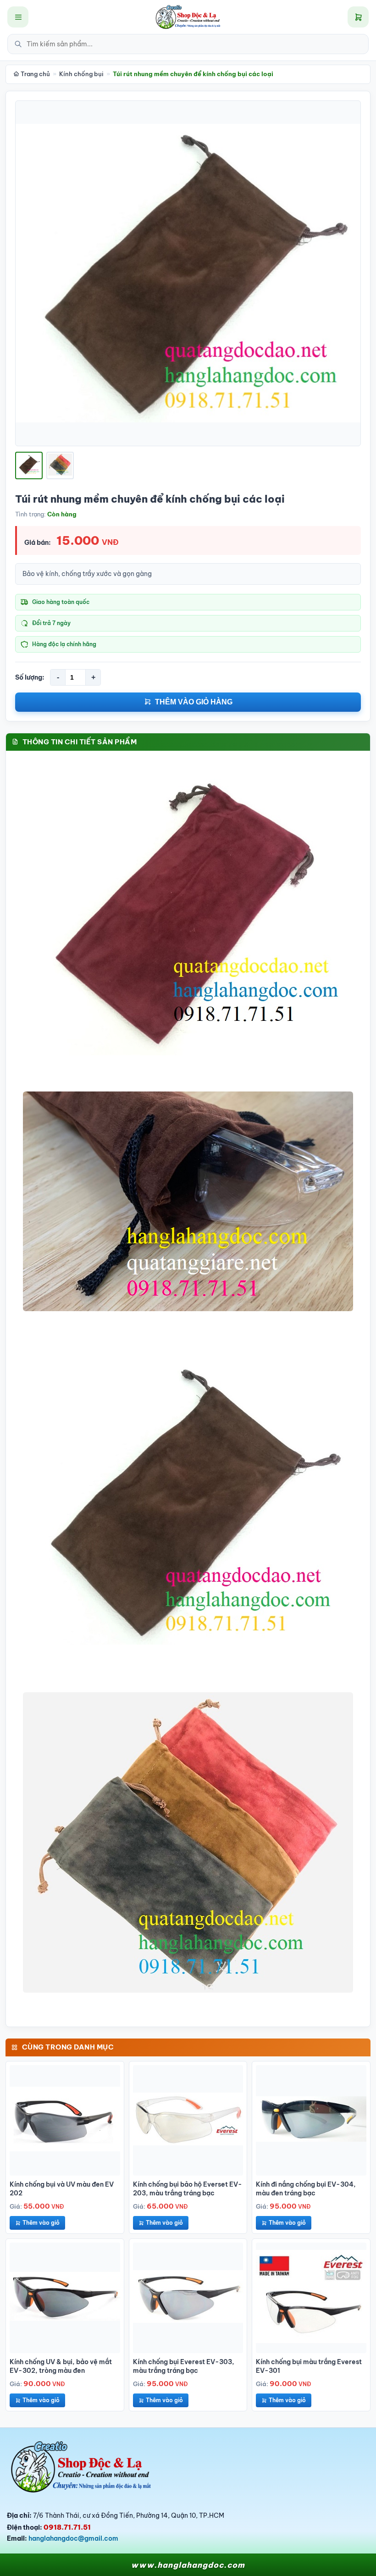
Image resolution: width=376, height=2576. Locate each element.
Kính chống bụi (81, 74)
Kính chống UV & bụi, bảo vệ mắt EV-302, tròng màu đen (61, 2366)
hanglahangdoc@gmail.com (73, 2538)
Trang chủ (35, 74)
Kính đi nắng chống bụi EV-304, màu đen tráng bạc (306, 2189)
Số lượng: (30, 677)
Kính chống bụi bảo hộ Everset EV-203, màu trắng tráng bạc (188, 2189)
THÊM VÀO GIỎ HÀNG (194, 702)
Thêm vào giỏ (41, 2223)
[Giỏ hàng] (358, 17)
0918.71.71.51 (67, 2527)
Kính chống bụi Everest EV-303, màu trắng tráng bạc (184, 2366)
